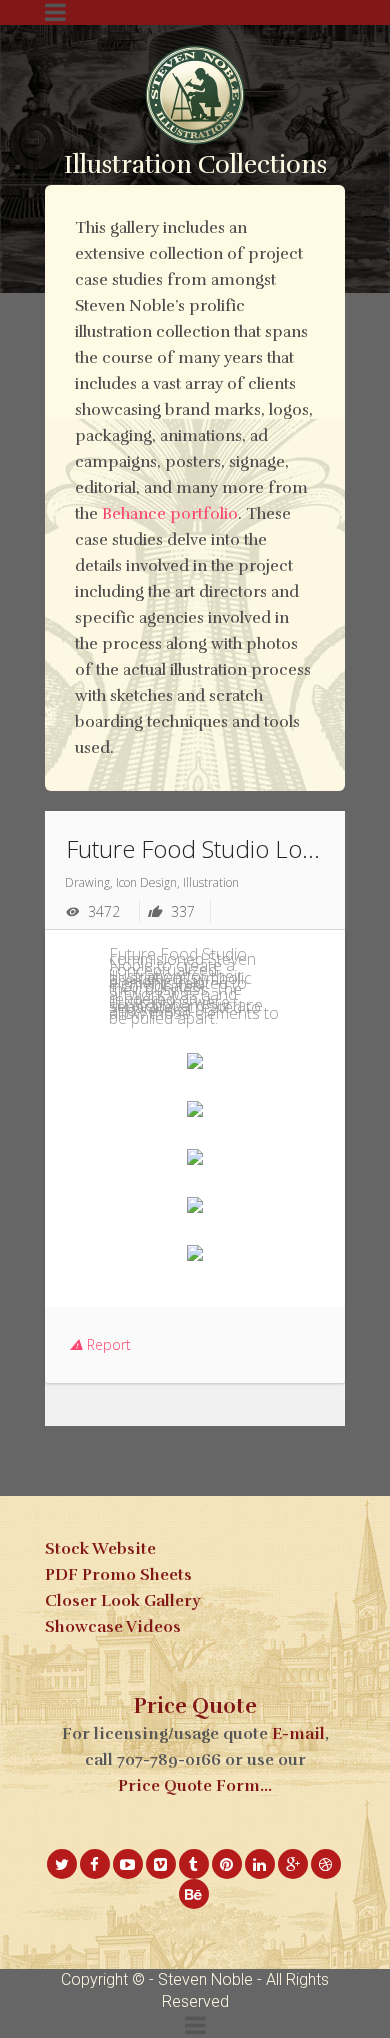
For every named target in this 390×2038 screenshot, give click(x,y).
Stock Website (100, 1549)
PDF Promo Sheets (118, 1575)
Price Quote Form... (195, 1786)
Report (107, 1344)
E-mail (298, 1734)
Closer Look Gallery (122, 1601)
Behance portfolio (170, 514)
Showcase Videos (113, 1627)
